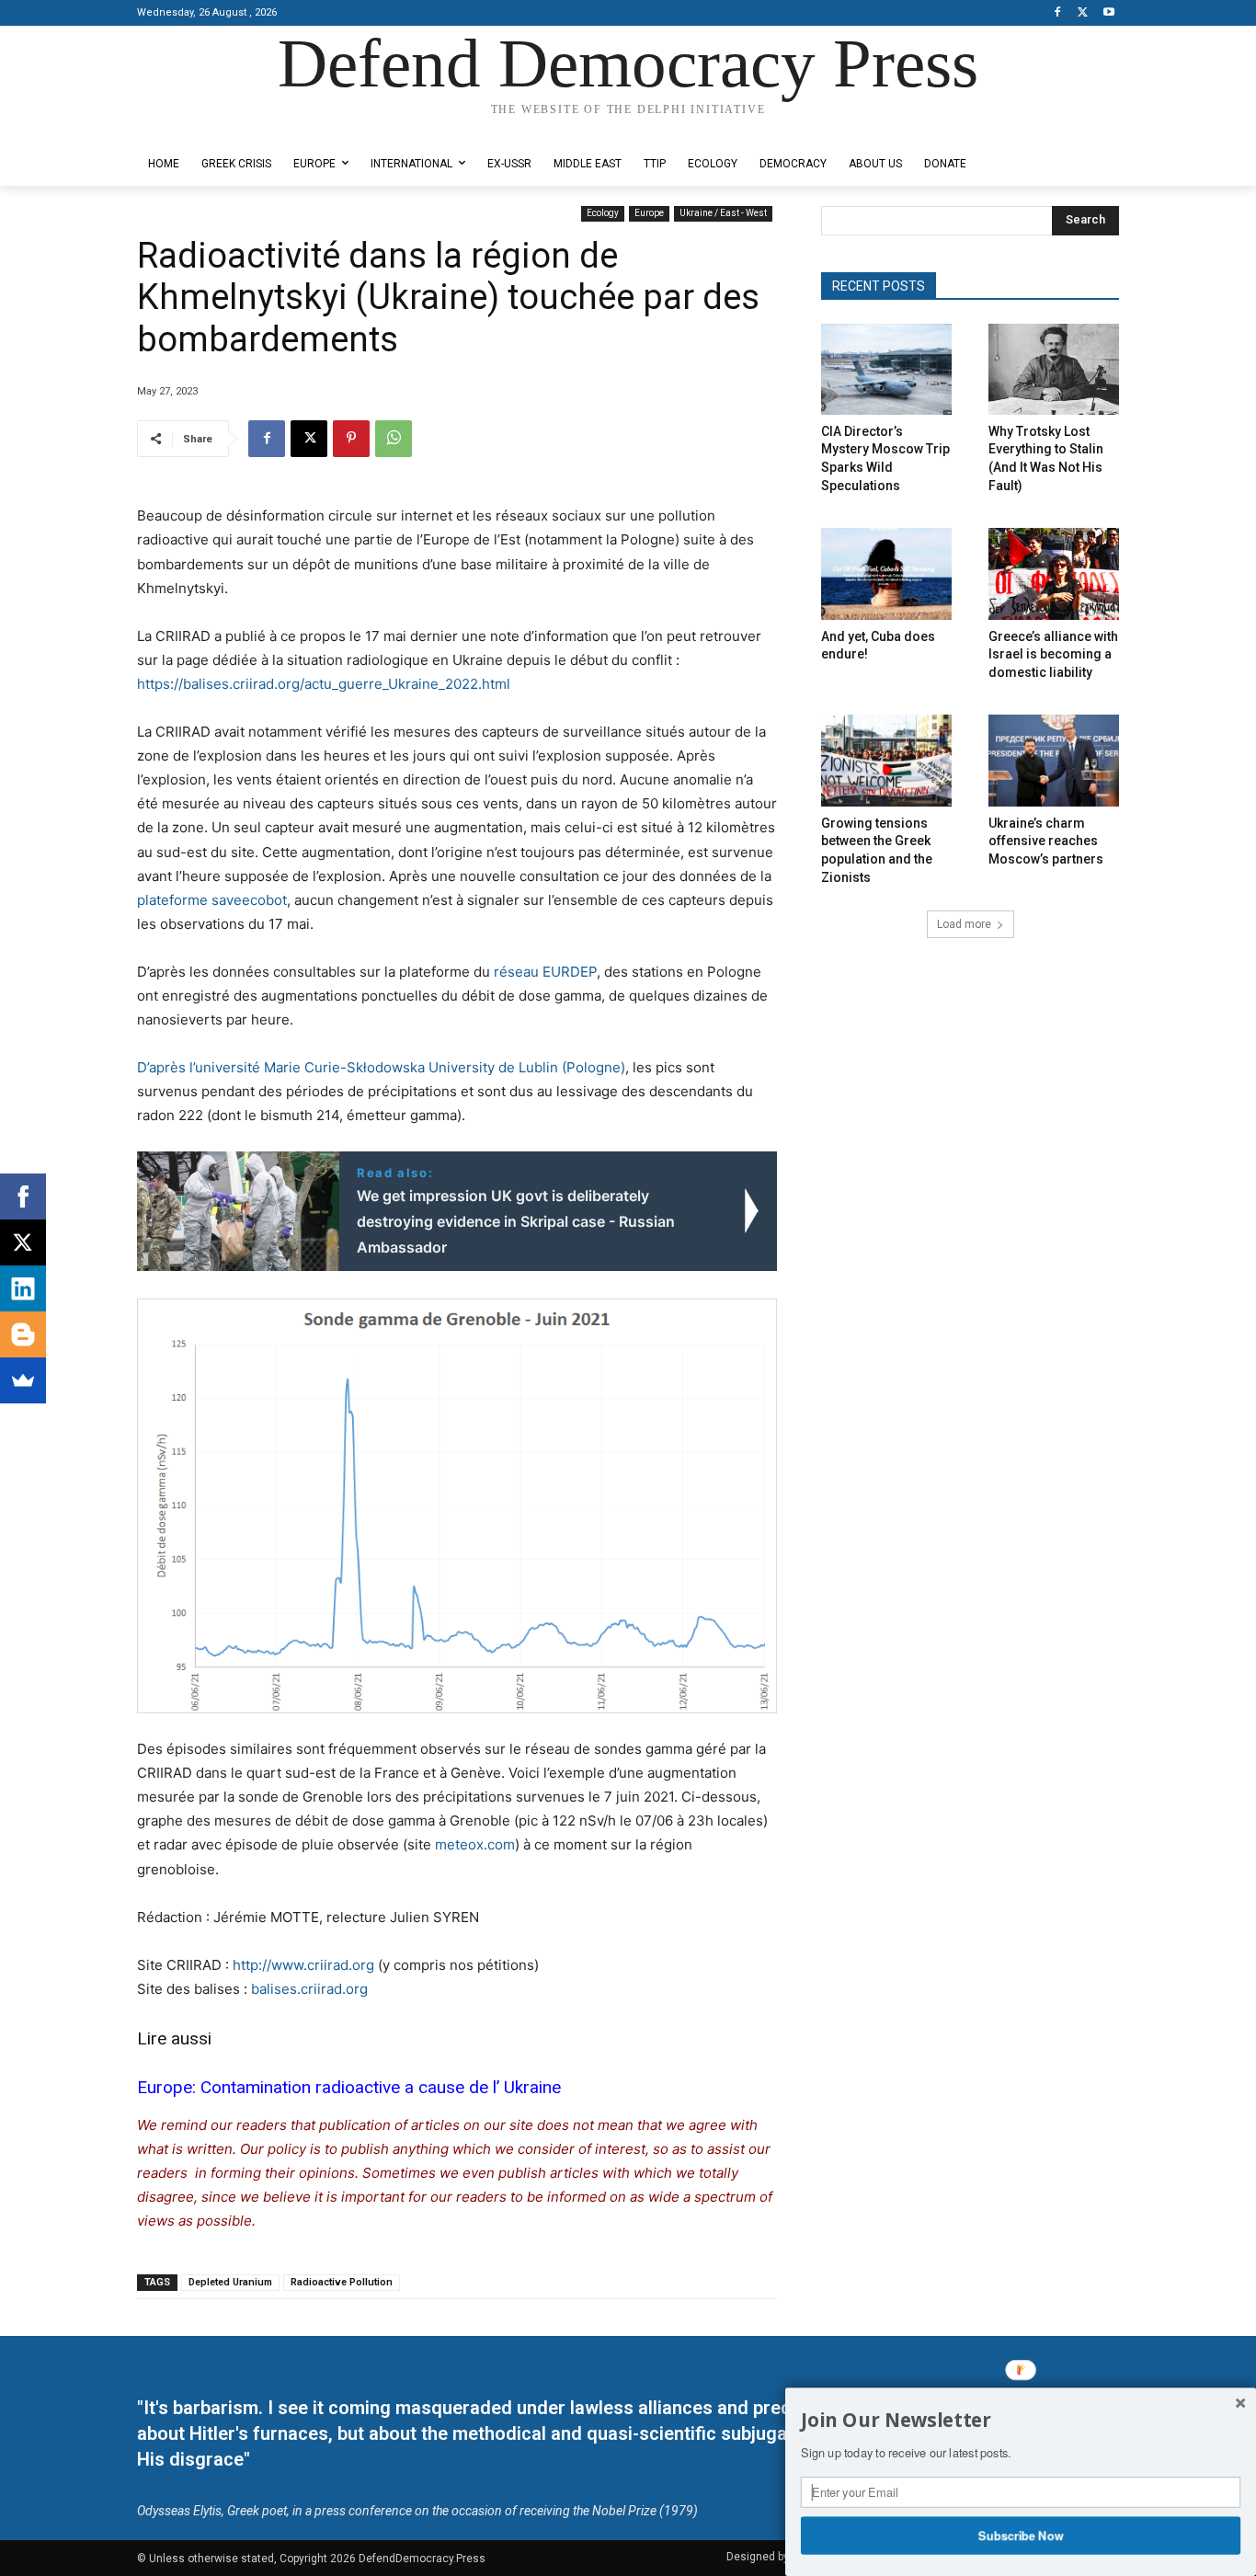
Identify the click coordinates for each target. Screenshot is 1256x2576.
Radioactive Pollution (342, 2282)
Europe (649, 213)
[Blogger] (23, 1334)
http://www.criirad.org (303, 1965)
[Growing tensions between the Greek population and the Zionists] (886, 760)
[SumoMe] (23, 1380)
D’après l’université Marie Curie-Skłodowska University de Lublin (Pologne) (381, 1067)
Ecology (603, 213)
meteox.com (475, 1844)
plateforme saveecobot (212, 900)
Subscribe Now (1021, 2535)
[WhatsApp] (394, 439)
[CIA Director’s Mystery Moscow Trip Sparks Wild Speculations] (886, 369)
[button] (1021, 2421)
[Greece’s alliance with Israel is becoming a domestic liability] (1054, 573)
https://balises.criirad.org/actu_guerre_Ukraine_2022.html (324, 684)
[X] (1083, 13)
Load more (964, 924)
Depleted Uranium (230, 2282)
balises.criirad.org (309, 1989)
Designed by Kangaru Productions (209, 127)
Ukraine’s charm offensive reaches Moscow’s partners (1046, 841)
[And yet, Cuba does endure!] (886, 573)
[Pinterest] (351, 439)
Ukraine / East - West (723, 213)
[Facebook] (1058, 13)
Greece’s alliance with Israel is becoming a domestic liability (1053, 654)
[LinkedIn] (23, 1288)
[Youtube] (1108, 13)
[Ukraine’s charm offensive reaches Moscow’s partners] (1054, 760)
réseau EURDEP (545, 972)
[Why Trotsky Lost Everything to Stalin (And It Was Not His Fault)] (1054, 369)
